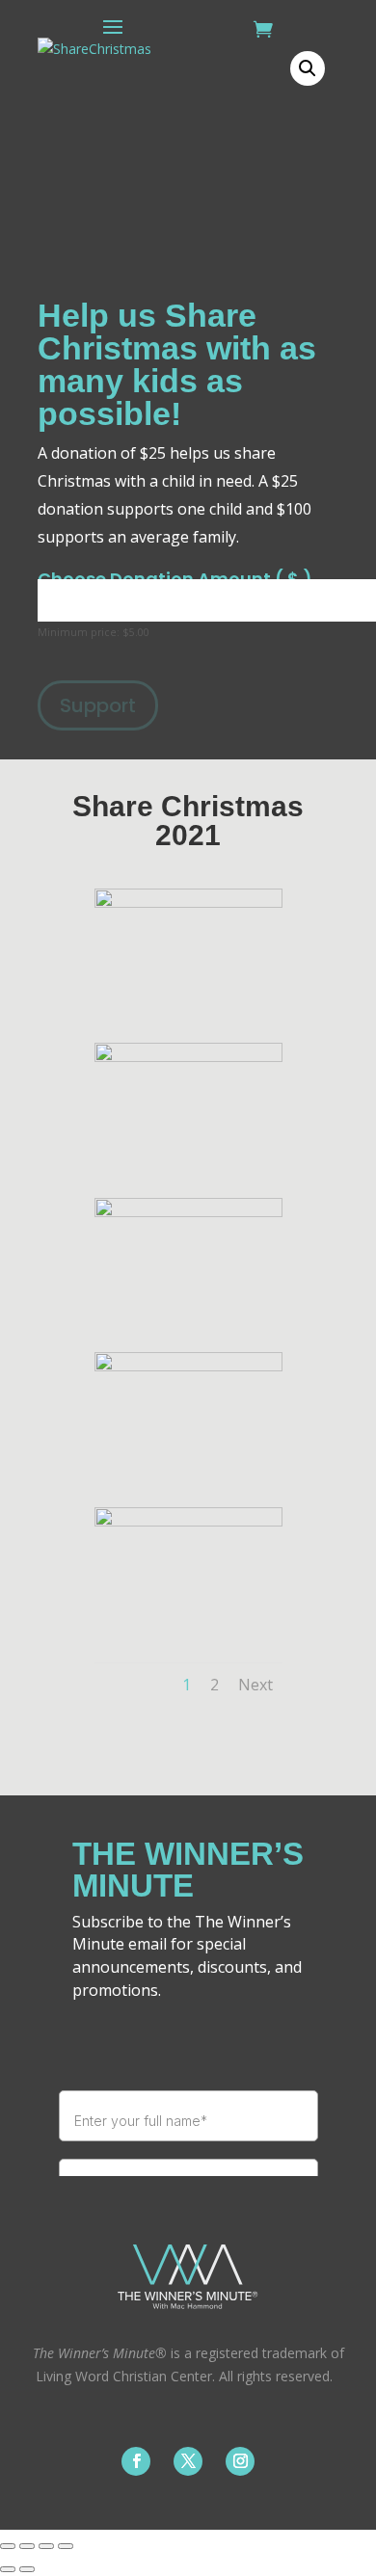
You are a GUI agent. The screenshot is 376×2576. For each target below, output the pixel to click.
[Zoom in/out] (8, 2546)
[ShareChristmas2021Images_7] (188, 1212)
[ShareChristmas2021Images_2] (188, 1521)
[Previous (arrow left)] (8, 2569)
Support (98, 705)
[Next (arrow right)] (27, 2569)
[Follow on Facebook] (136, 2461)
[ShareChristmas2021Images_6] (188, 1366)
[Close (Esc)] (66, 2546)
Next (255, 1685)
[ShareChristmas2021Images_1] (188, 903)
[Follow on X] (188, 2461)
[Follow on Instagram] (240, 2461)
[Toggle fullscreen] (27, 2546)
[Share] (46, 2546)
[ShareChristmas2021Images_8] (188, 1057)
